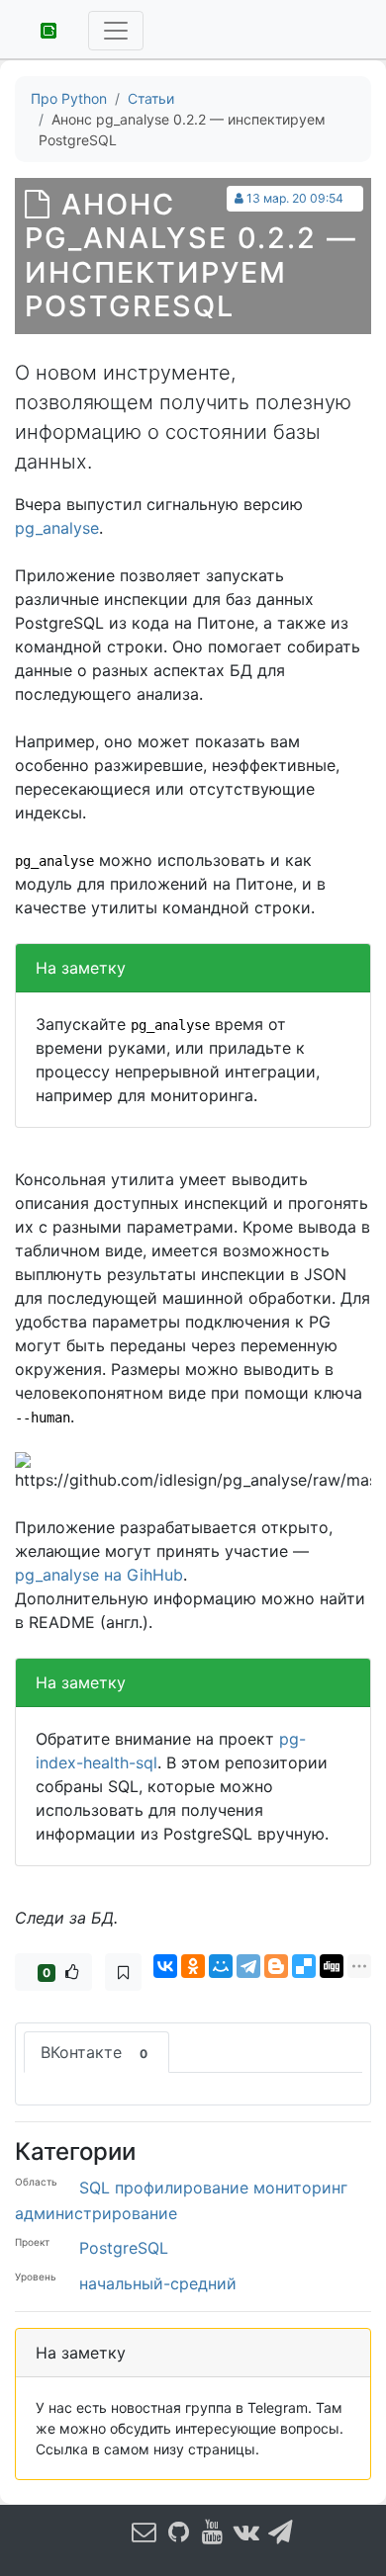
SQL (95, 2188)
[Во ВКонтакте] (246, 2531)
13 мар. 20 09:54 (295, 198)
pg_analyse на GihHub (99, 1575)
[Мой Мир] (221, 1966)
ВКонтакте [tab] (94, 2052)
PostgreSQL (124, 2248)
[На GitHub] (178, 2531)
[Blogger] (276, 1966)
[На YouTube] (213, 2531)
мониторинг (300, 2188)
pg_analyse (57, 528)
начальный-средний (158, 2283)
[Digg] (332, 1966)
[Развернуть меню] (116, 31)
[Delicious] (304, 1966)
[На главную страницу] (42, 29)
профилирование (182, 2188)
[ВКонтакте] (165, 1966)
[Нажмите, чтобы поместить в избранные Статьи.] (123, 1972)
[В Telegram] (281, 2531)
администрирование (96, 2213)
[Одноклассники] (193, 1966)
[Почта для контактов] (145, 2531)
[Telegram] (248, 1966)
